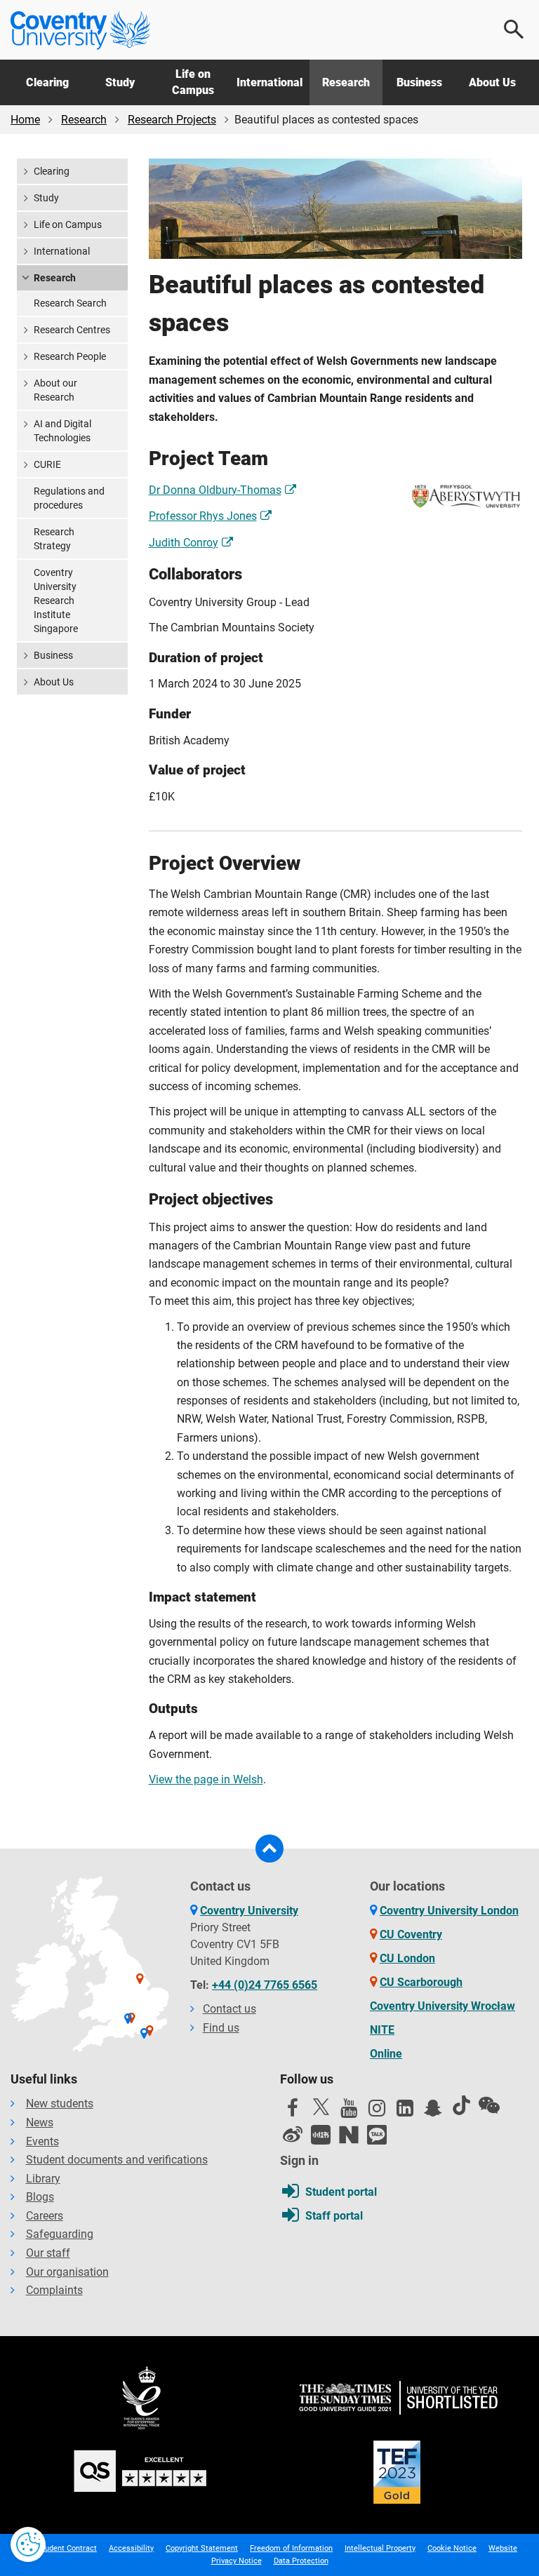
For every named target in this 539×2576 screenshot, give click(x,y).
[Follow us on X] (321, 2107)
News (40, 2122)
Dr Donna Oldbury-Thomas (215, 490)
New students (60, 2104)
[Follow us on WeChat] (489, 2105)
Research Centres (72, 330)
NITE (382, 2030)
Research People (70, 356)
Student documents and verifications (117, 2160)
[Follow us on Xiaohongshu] (321, 2135)
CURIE (47, 464)
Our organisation (67, 2272)
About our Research (55, 390)
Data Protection (301, 2561)
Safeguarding (60, 2234)
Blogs (40, 2197)
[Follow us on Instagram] (377, 2112)
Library (43, 2179)
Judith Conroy (184, 543)
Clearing (47, 82)
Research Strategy (54, 539)
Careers (45, 2216)
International (269, 82)
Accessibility (131, 2548)
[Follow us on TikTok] (461, 2105)
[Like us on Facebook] (293, 2112)
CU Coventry (411, 1934)
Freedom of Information (291, 2548)
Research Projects (172, 120)
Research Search (70, 303)
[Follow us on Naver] (349, 2135)
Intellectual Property (380, 2548)
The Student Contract (59, 2548)
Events (42, 2141)
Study (120, 82)
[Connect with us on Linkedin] (405, 2112)
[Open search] (514, 29)
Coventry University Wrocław (442, 2006)
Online (386, 2054)
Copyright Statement (202, 2548)
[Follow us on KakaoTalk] (377, 2135)
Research (346, 82)
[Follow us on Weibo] (293, 2135)
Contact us (229, 2009)
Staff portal (334, 2216)
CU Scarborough (421, 1982)
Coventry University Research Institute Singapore (56, 601)
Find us (221, 2028)
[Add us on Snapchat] (433, 2112)
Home (25, 120)
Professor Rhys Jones (203, 516)
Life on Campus (193, 82)
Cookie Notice (452, 2548)
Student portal (341, 2192)
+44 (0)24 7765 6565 (265, 1985)
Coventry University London (449, 1911)
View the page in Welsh (206, 1779)
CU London (407, 1958)
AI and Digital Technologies (62, 431)
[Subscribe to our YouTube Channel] (349, 2112)
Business (419, 82)
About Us (492, 82)
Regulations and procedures (69, 498)
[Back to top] (269, 1849)
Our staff (48, 2253)
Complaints (54, 2290)
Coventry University (249, 1911)
